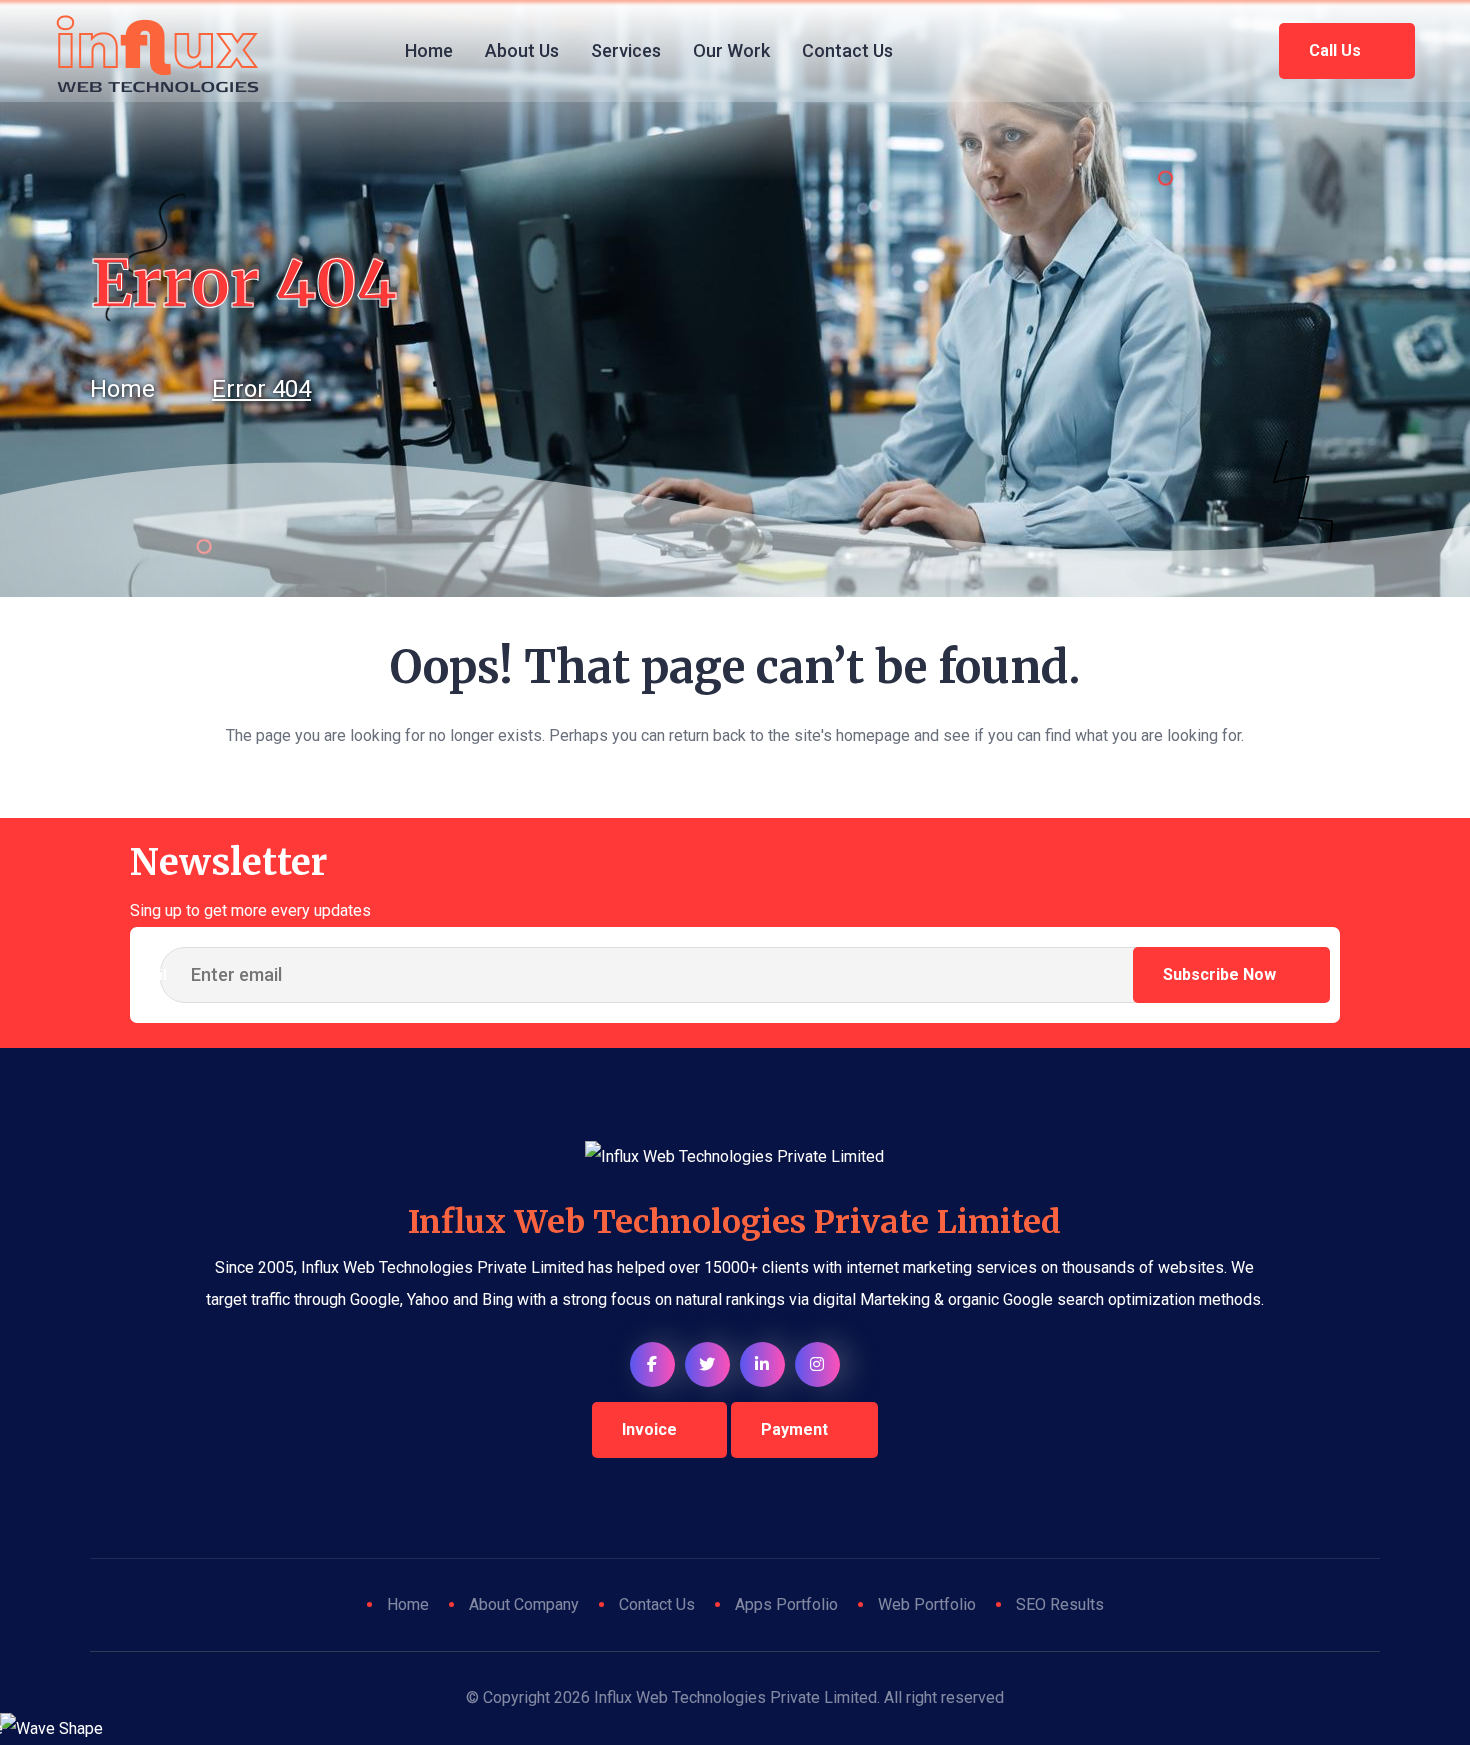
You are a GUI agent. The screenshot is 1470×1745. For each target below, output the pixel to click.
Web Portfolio (927, 1604)
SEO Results (1060, 1604)
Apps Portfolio (786, 1604)
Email (148, 975)
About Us (522, 50)
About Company (524, 1604)
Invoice (649, 1429)
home (122, 389)
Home (429, 50)
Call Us (1337, 50)
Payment (794, 1429)
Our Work (731, 50)
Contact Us (847, 50)
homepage (873, 735)
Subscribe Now (1221, 974)
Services (626, 50)
